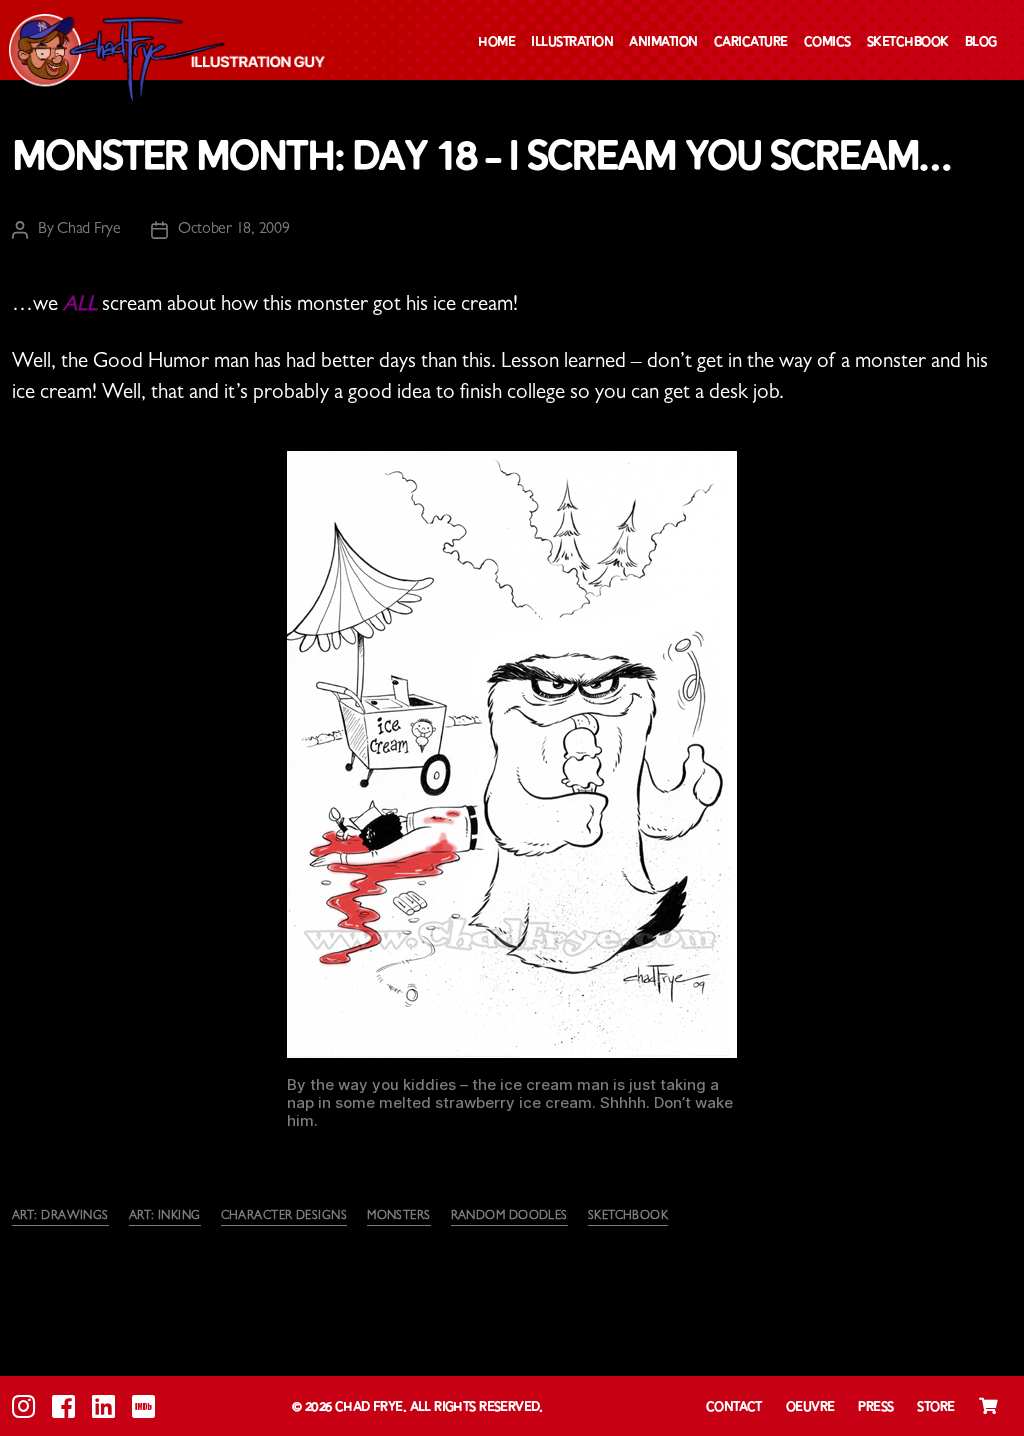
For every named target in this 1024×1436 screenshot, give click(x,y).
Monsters (399, 1217)
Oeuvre (810, 1407)
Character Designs (284, 1217)
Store (935, 1407)
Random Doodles (509, 1217)
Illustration (572, 42)
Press (875, 1407)
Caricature (751, 42)
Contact (734, 1407)
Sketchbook (908, 42)
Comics (827, 42)
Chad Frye (89, 230)
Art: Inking (165, 1217)
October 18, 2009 (234, 230)
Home (496, 42)
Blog (981, 42)
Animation (663, 42)
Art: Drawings (60, 1217)
